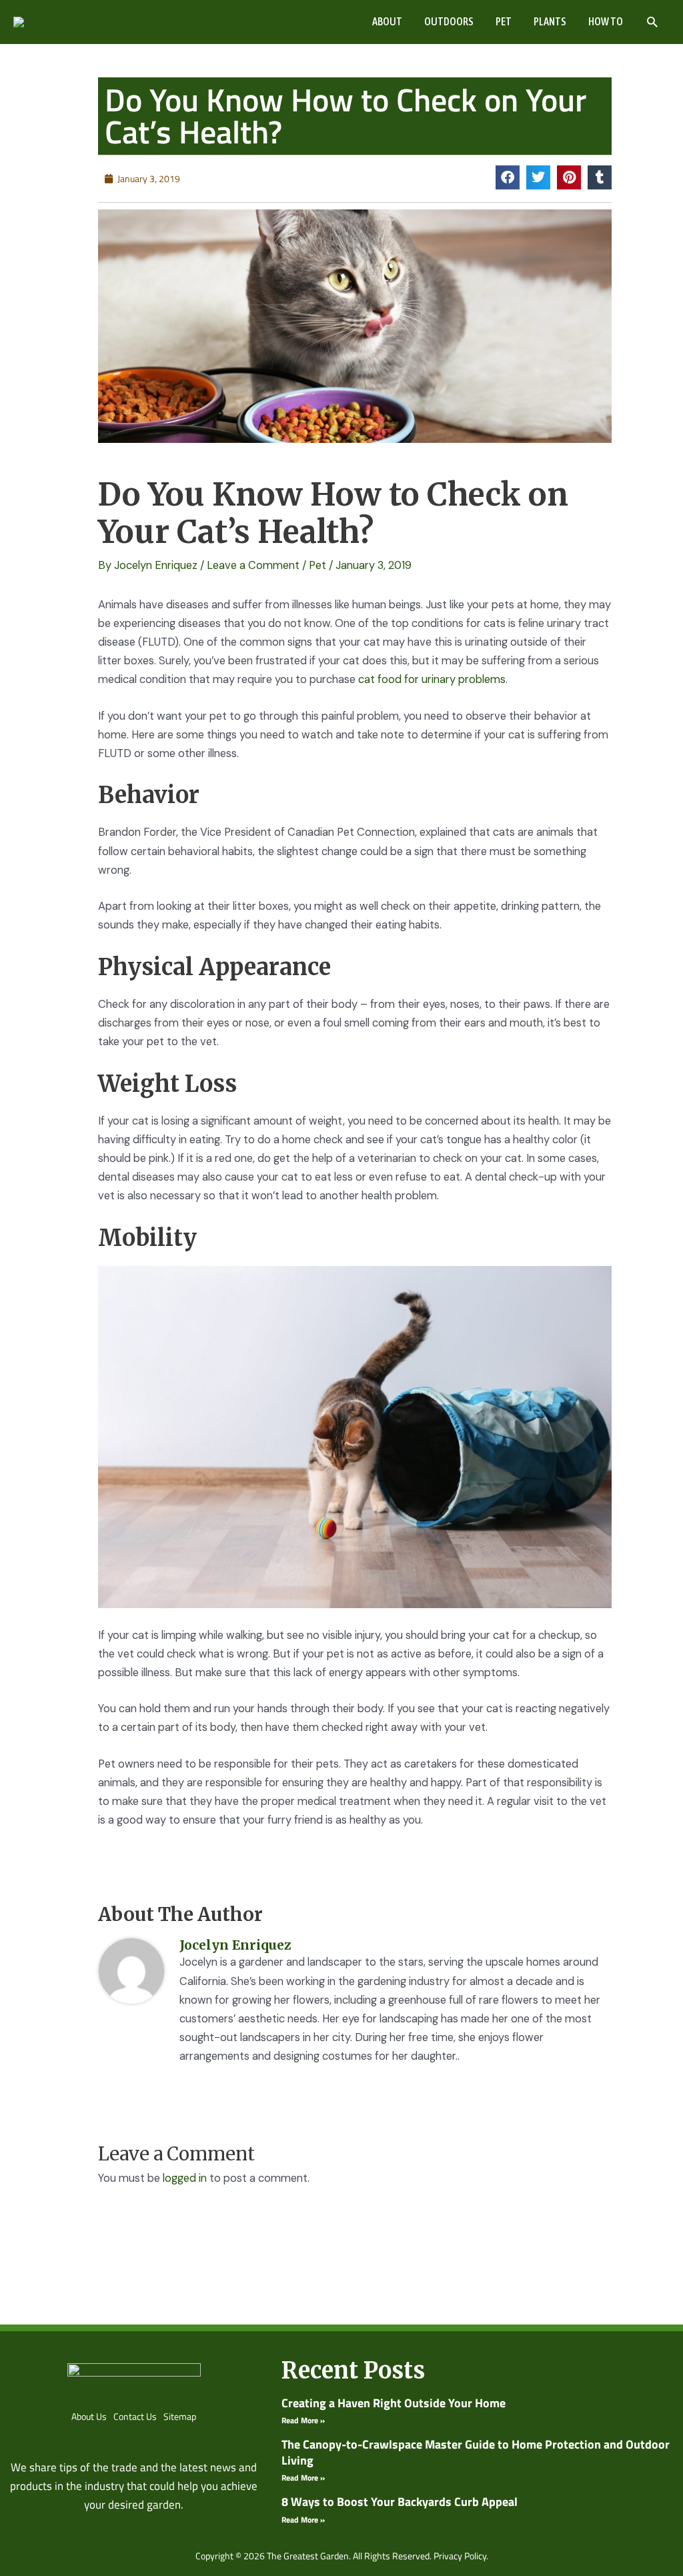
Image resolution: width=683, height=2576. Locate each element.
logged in (185, 2178)
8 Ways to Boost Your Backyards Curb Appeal (400, 2502)
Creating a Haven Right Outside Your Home (394, 2403)
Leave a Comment (253, 565)
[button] (652, 22)
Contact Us (135, 2416)
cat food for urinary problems (432, 679)
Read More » (303, 2420)
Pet (317, 565)
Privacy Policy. (461, 2556)
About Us (89, 2416)
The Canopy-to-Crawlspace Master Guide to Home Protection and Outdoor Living (476, 2452)
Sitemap (180, 2416)
